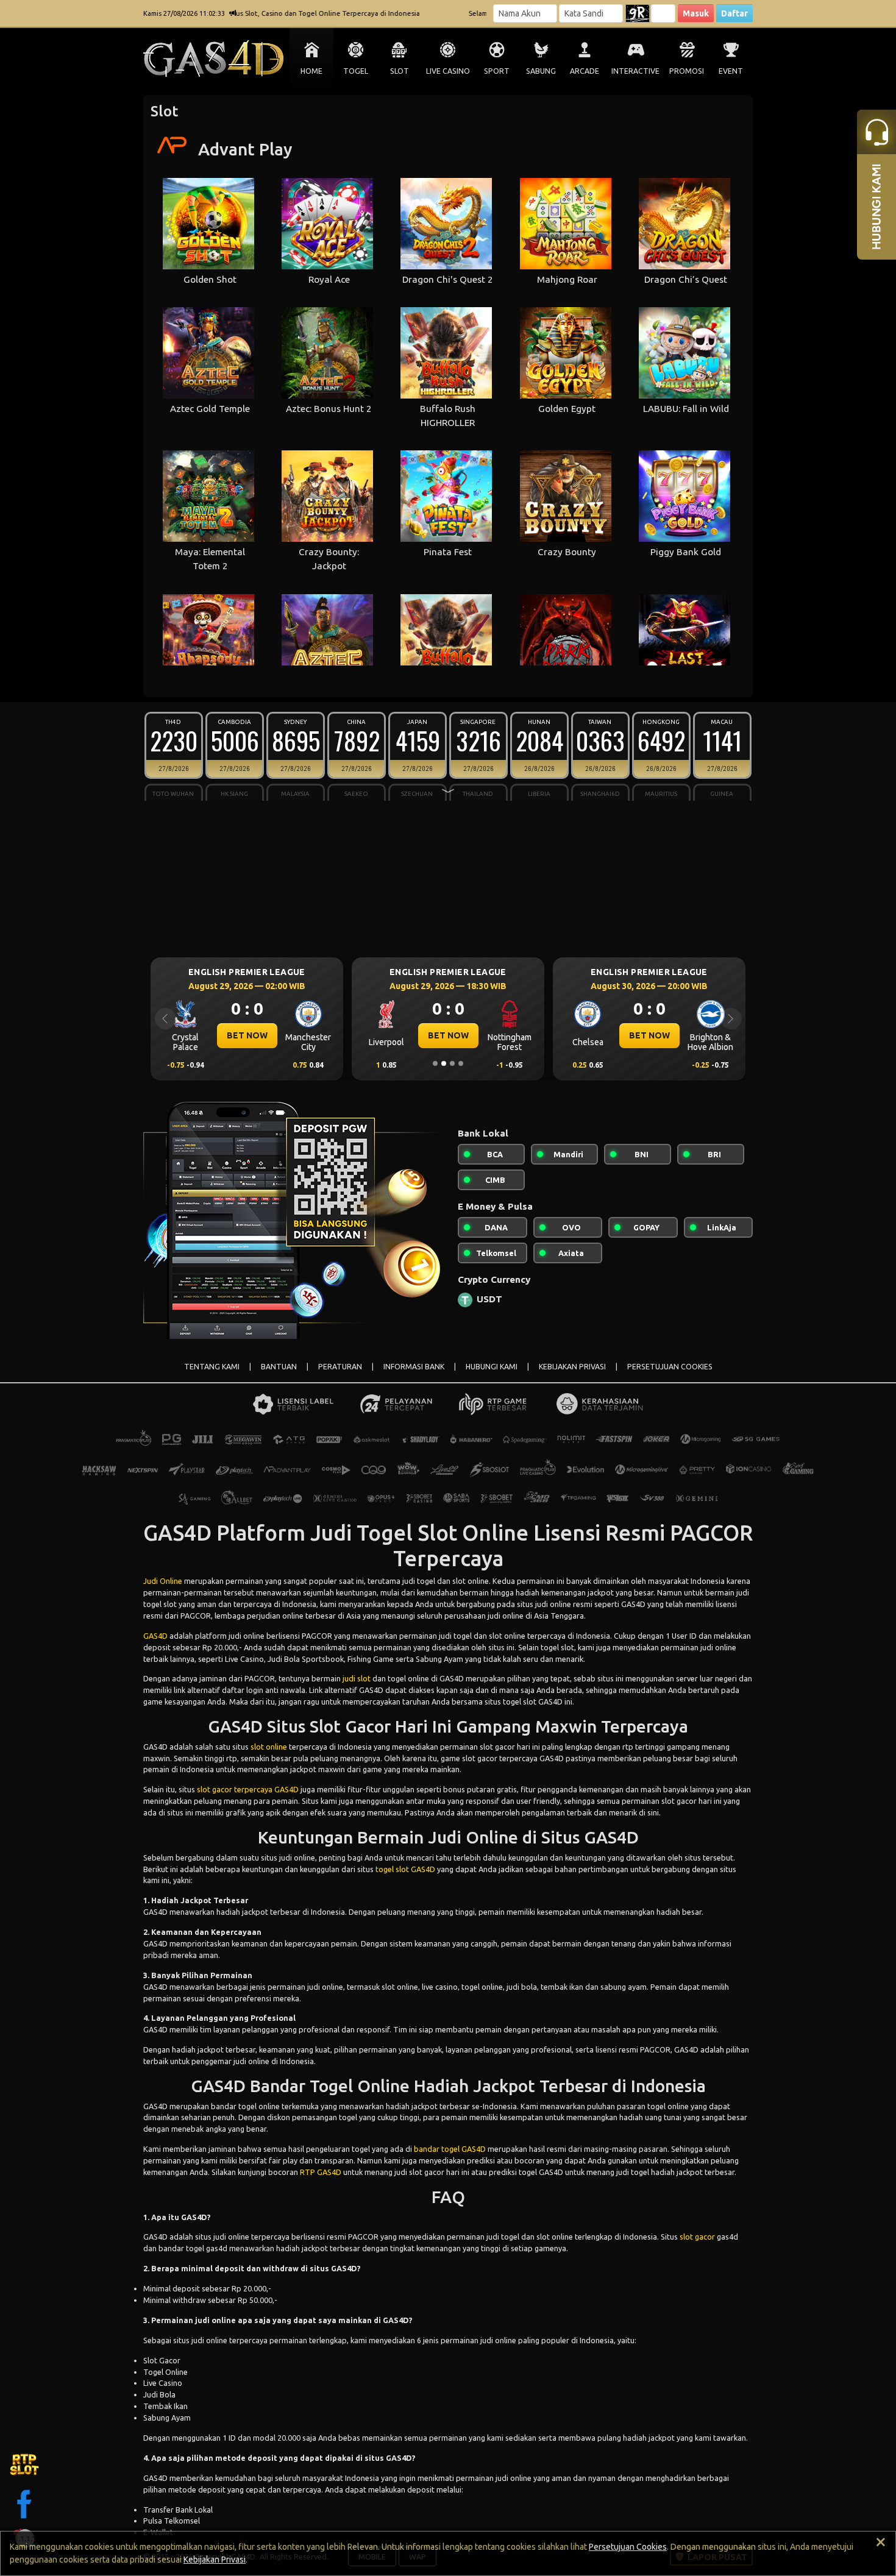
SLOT (400, 71)
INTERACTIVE (635, 71)
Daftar (734, 13)
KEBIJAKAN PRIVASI (572, 1367)
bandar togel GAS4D (450, 2149)
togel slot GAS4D (405, 1869)
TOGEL (356, 71)
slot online (269, 1747)
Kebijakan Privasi (215, 2560)
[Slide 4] (461, 1063)
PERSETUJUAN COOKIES (670, 1367)
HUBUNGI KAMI (492, 1367)
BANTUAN (279, 1367)
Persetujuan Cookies (628, 2547)
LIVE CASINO (448, 71)
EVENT (731, 71)
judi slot (357, 1678)
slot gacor (697, 2237)
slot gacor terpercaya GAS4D (248, 1789)
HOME (311, 71)
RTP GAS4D (321, 2172)
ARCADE (585, 71)
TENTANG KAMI (212, 1367)
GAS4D (155, 1636)
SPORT (497, 71)
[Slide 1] (435, 1063)
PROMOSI (687, 71)
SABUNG (541, 71)
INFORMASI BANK (414, 1367)
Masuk (696, 13)
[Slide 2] (444, 1063)
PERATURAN (340, 1367)
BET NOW (247, 1035)
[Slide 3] (452, 1063)
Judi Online (163, 1581)
